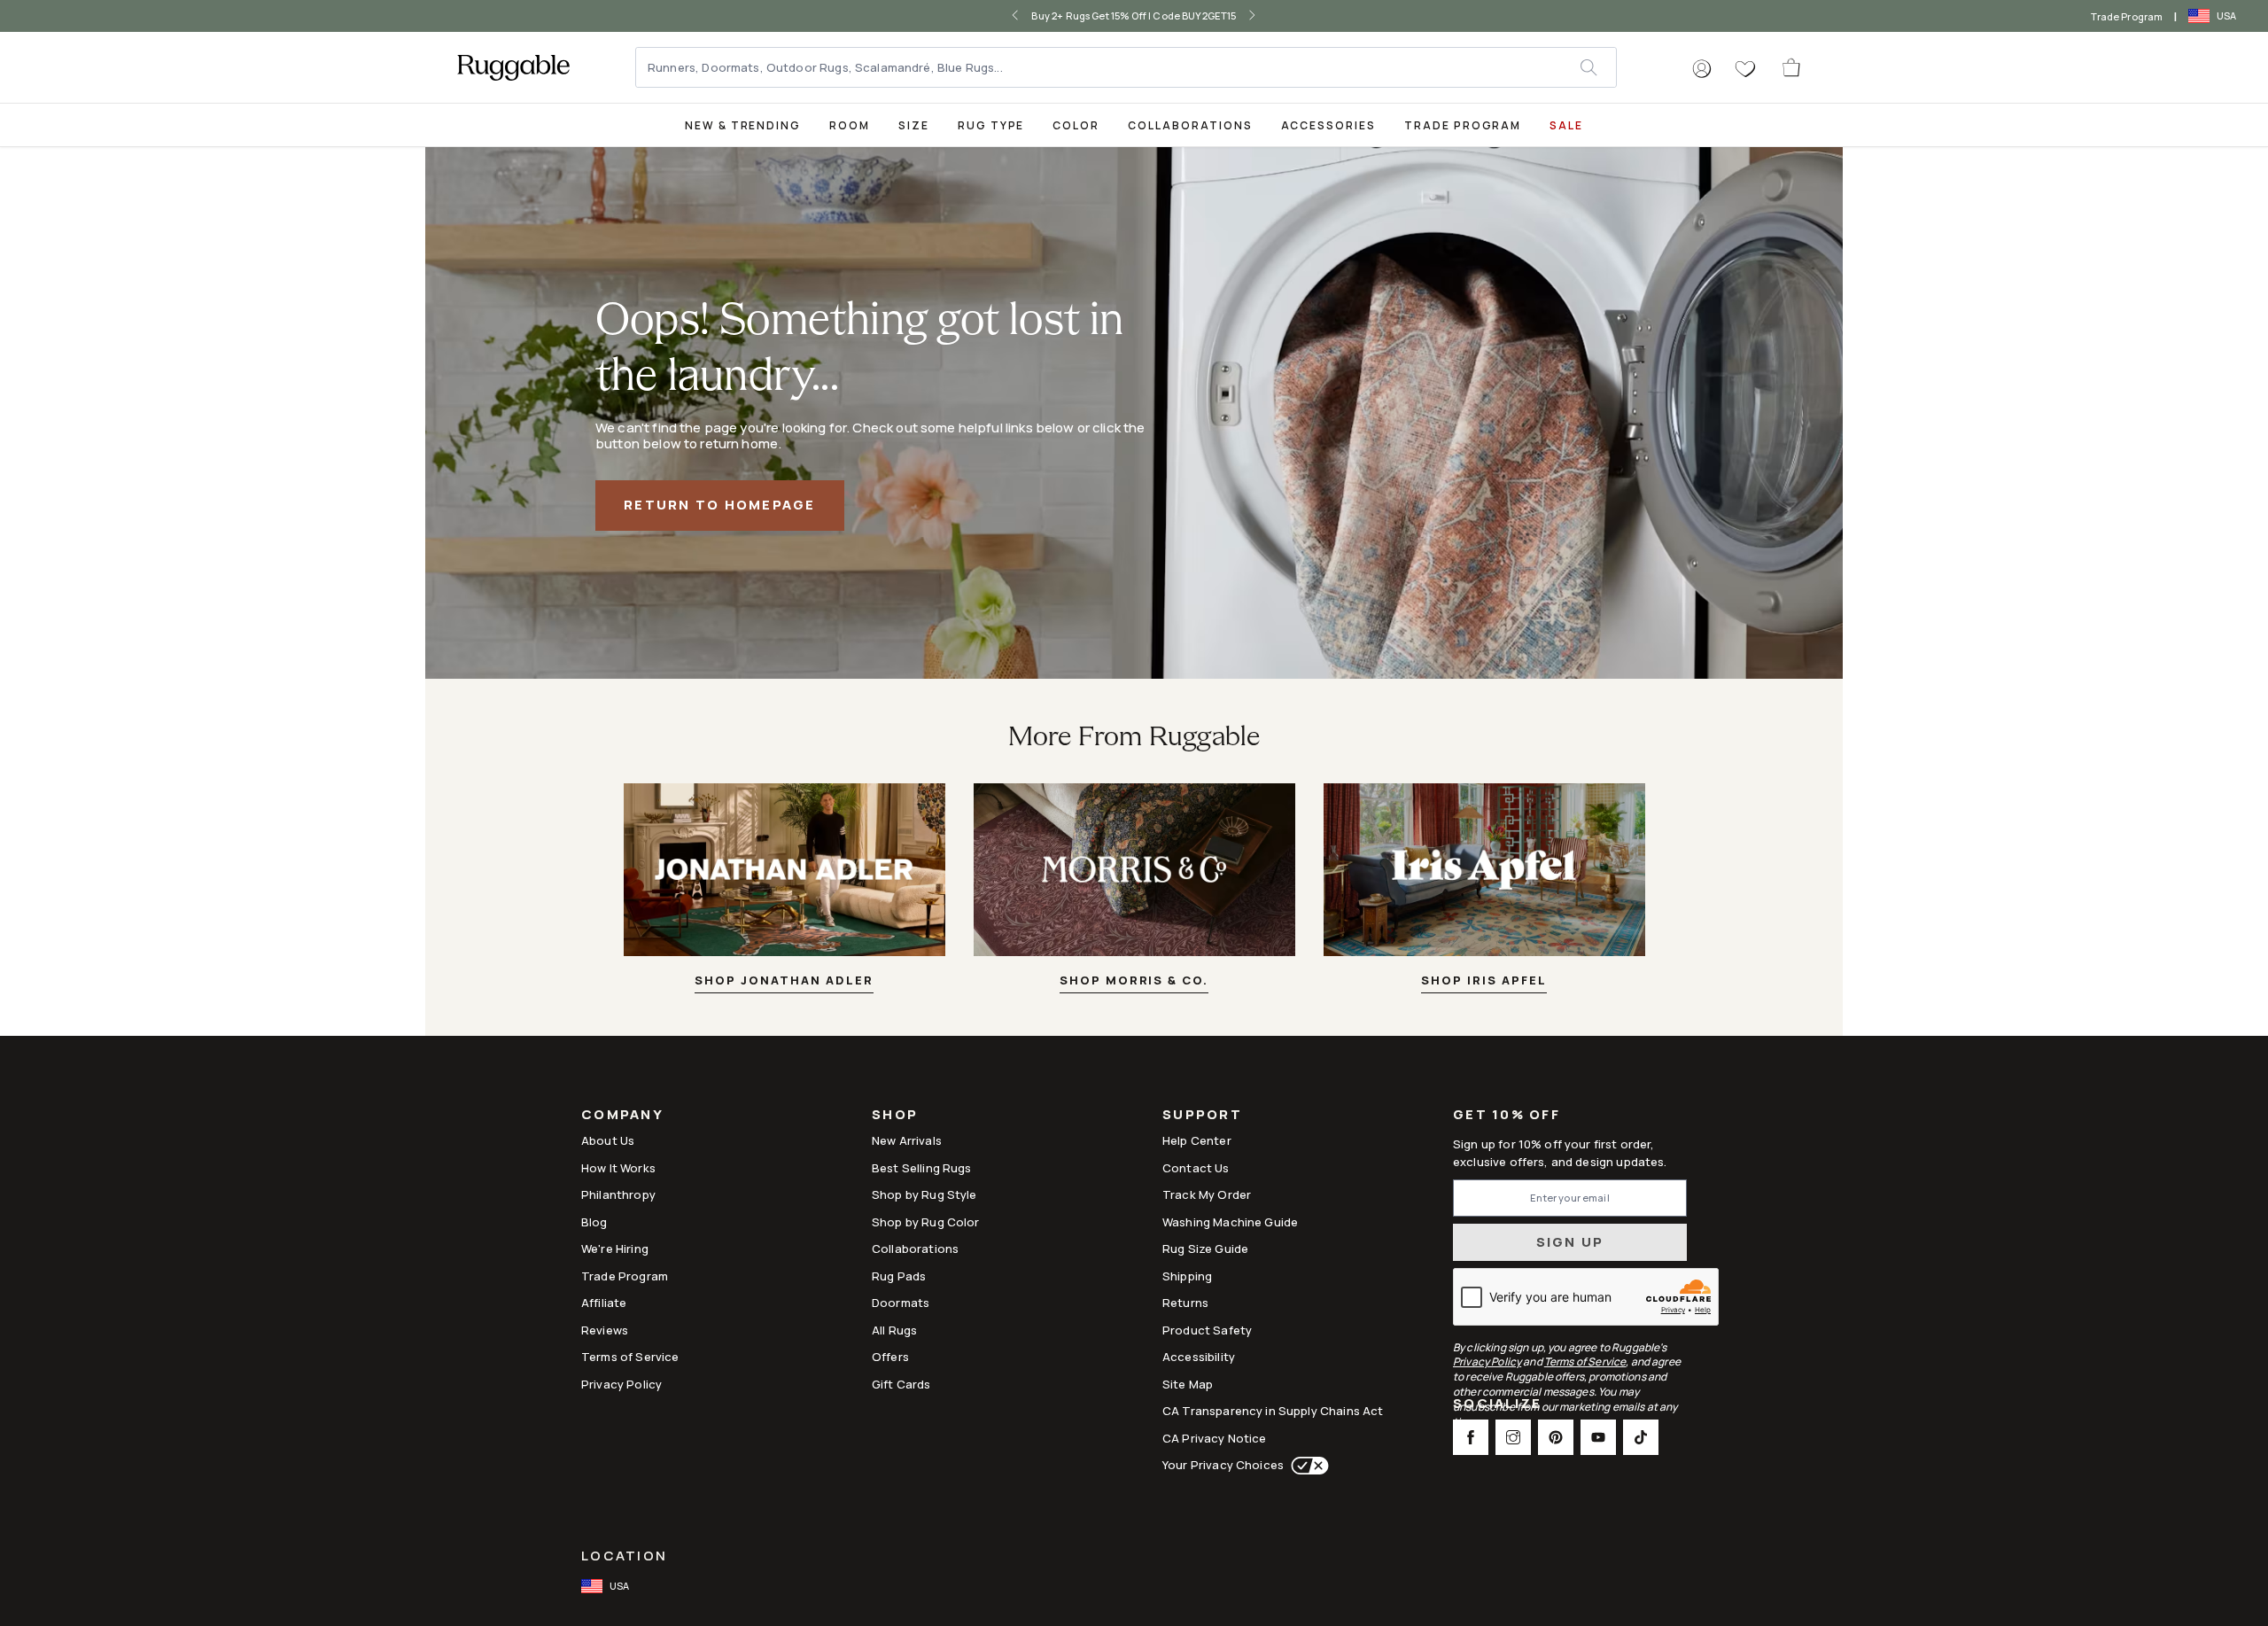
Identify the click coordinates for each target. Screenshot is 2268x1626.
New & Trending (743, 125)
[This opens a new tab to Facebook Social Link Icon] (1471, 1437)
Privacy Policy (621, 1384)
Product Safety (1207, 1330)
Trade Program (2127, 16)
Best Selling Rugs (922, 1168)
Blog (594, 1222)
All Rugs (894, 1330)
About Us (608, 1140)
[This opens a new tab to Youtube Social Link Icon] (1598, 1437)
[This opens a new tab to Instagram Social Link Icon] (1513, 1437)
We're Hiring (615, 1249)
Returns (1185, 1303)
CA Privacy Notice (1215, 1438)
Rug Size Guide (1205, 1249)
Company (622, 1116)
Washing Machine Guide (1230, 1222)
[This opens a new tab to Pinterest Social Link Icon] (1556, 1437)
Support (1202, 1116)
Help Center (1197, 1140)
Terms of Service (630, 1357)
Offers (890, 1357)
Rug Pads (899, 1276)
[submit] (1598, 67)
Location (624, 1556)
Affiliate (604, 1303)
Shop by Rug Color (926, 1222)
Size (914, 125)
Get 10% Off (1507, 1115)
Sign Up (1570, 1242)
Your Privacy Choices (1223, 1465)
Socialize (1497, 1405)
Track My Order (1207, 1194)
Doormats (901, 1303)
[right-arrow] (1239, 16)
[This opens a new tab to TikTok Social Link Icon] (1641, 1437)
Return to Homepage (720, 505)
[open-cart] (1792, 67)
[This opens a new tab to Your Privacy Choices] (1306, 1466)
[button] (1702, 69)
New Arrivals (907, 1140)
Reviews (605, 1330)
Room (850, 125)
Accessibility (1199, 1357)
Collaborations (1190, 125)
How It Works (618, 1168)
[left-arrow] (1029, 16)
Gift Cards (901, 1384)
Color (1076, 125)
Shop (895, 1116)
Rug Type (991, 125)
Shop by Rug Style (924, 1194)
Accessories (1328, 125)
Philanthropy (618, 1194)
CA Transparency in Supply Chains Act (1273, 1411)
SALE (1566, 125)
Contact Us (1196, 1168)
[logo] (513, 67)
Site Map (1188, 1384)
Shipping (1187, 1276)
